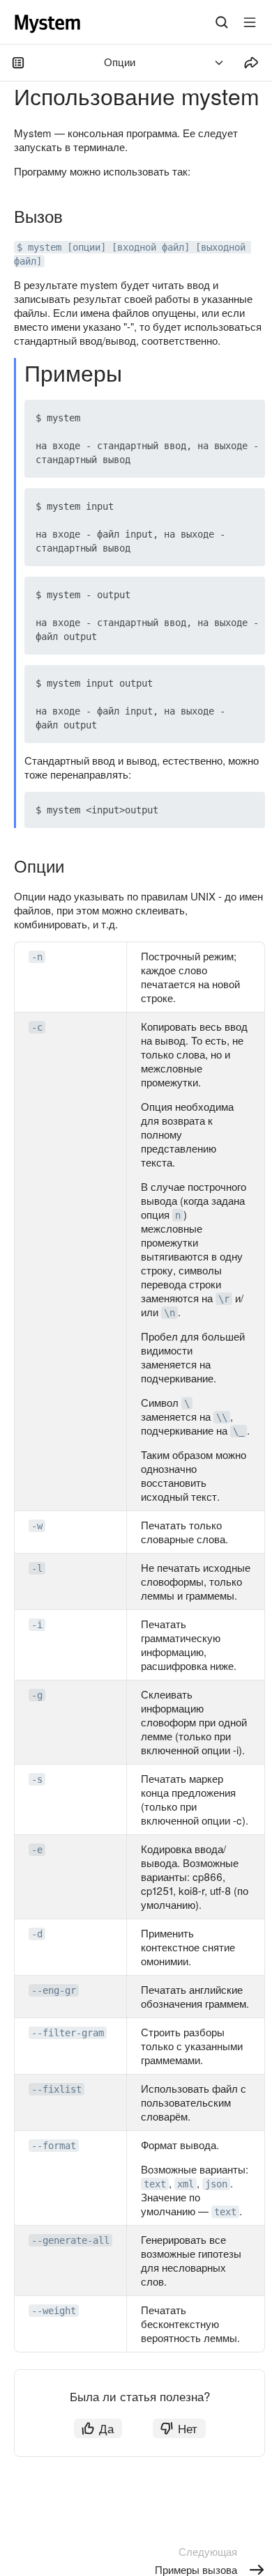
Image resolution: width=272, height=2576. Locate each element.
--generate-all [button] (70, 2240)
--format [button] (54, 2146)
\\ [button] (222, 1417)
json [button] (216, 2184)
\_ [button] (239, 1431)
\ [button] (187, 1403)
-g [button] (37, 1695)
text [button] (155, 2184)
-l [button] (37, 1568)
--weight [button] (54, 2311)
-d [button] (37, 1934)
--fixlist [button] (56, 2089)
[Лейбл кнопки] (250, 22)
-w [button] (37, 1526)
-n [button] (37, 957)
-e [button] (37, 1850)
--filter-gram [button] (68, 2033)
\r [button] (224, 1299)
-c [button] (37, 1027)
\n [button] (169, 1313)
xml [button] (186, 2184)
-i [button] (37, 1625)
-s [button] (37, 1779)
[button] (222, 418)
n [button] (178, 1215)
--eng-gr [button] (54, 1990)
